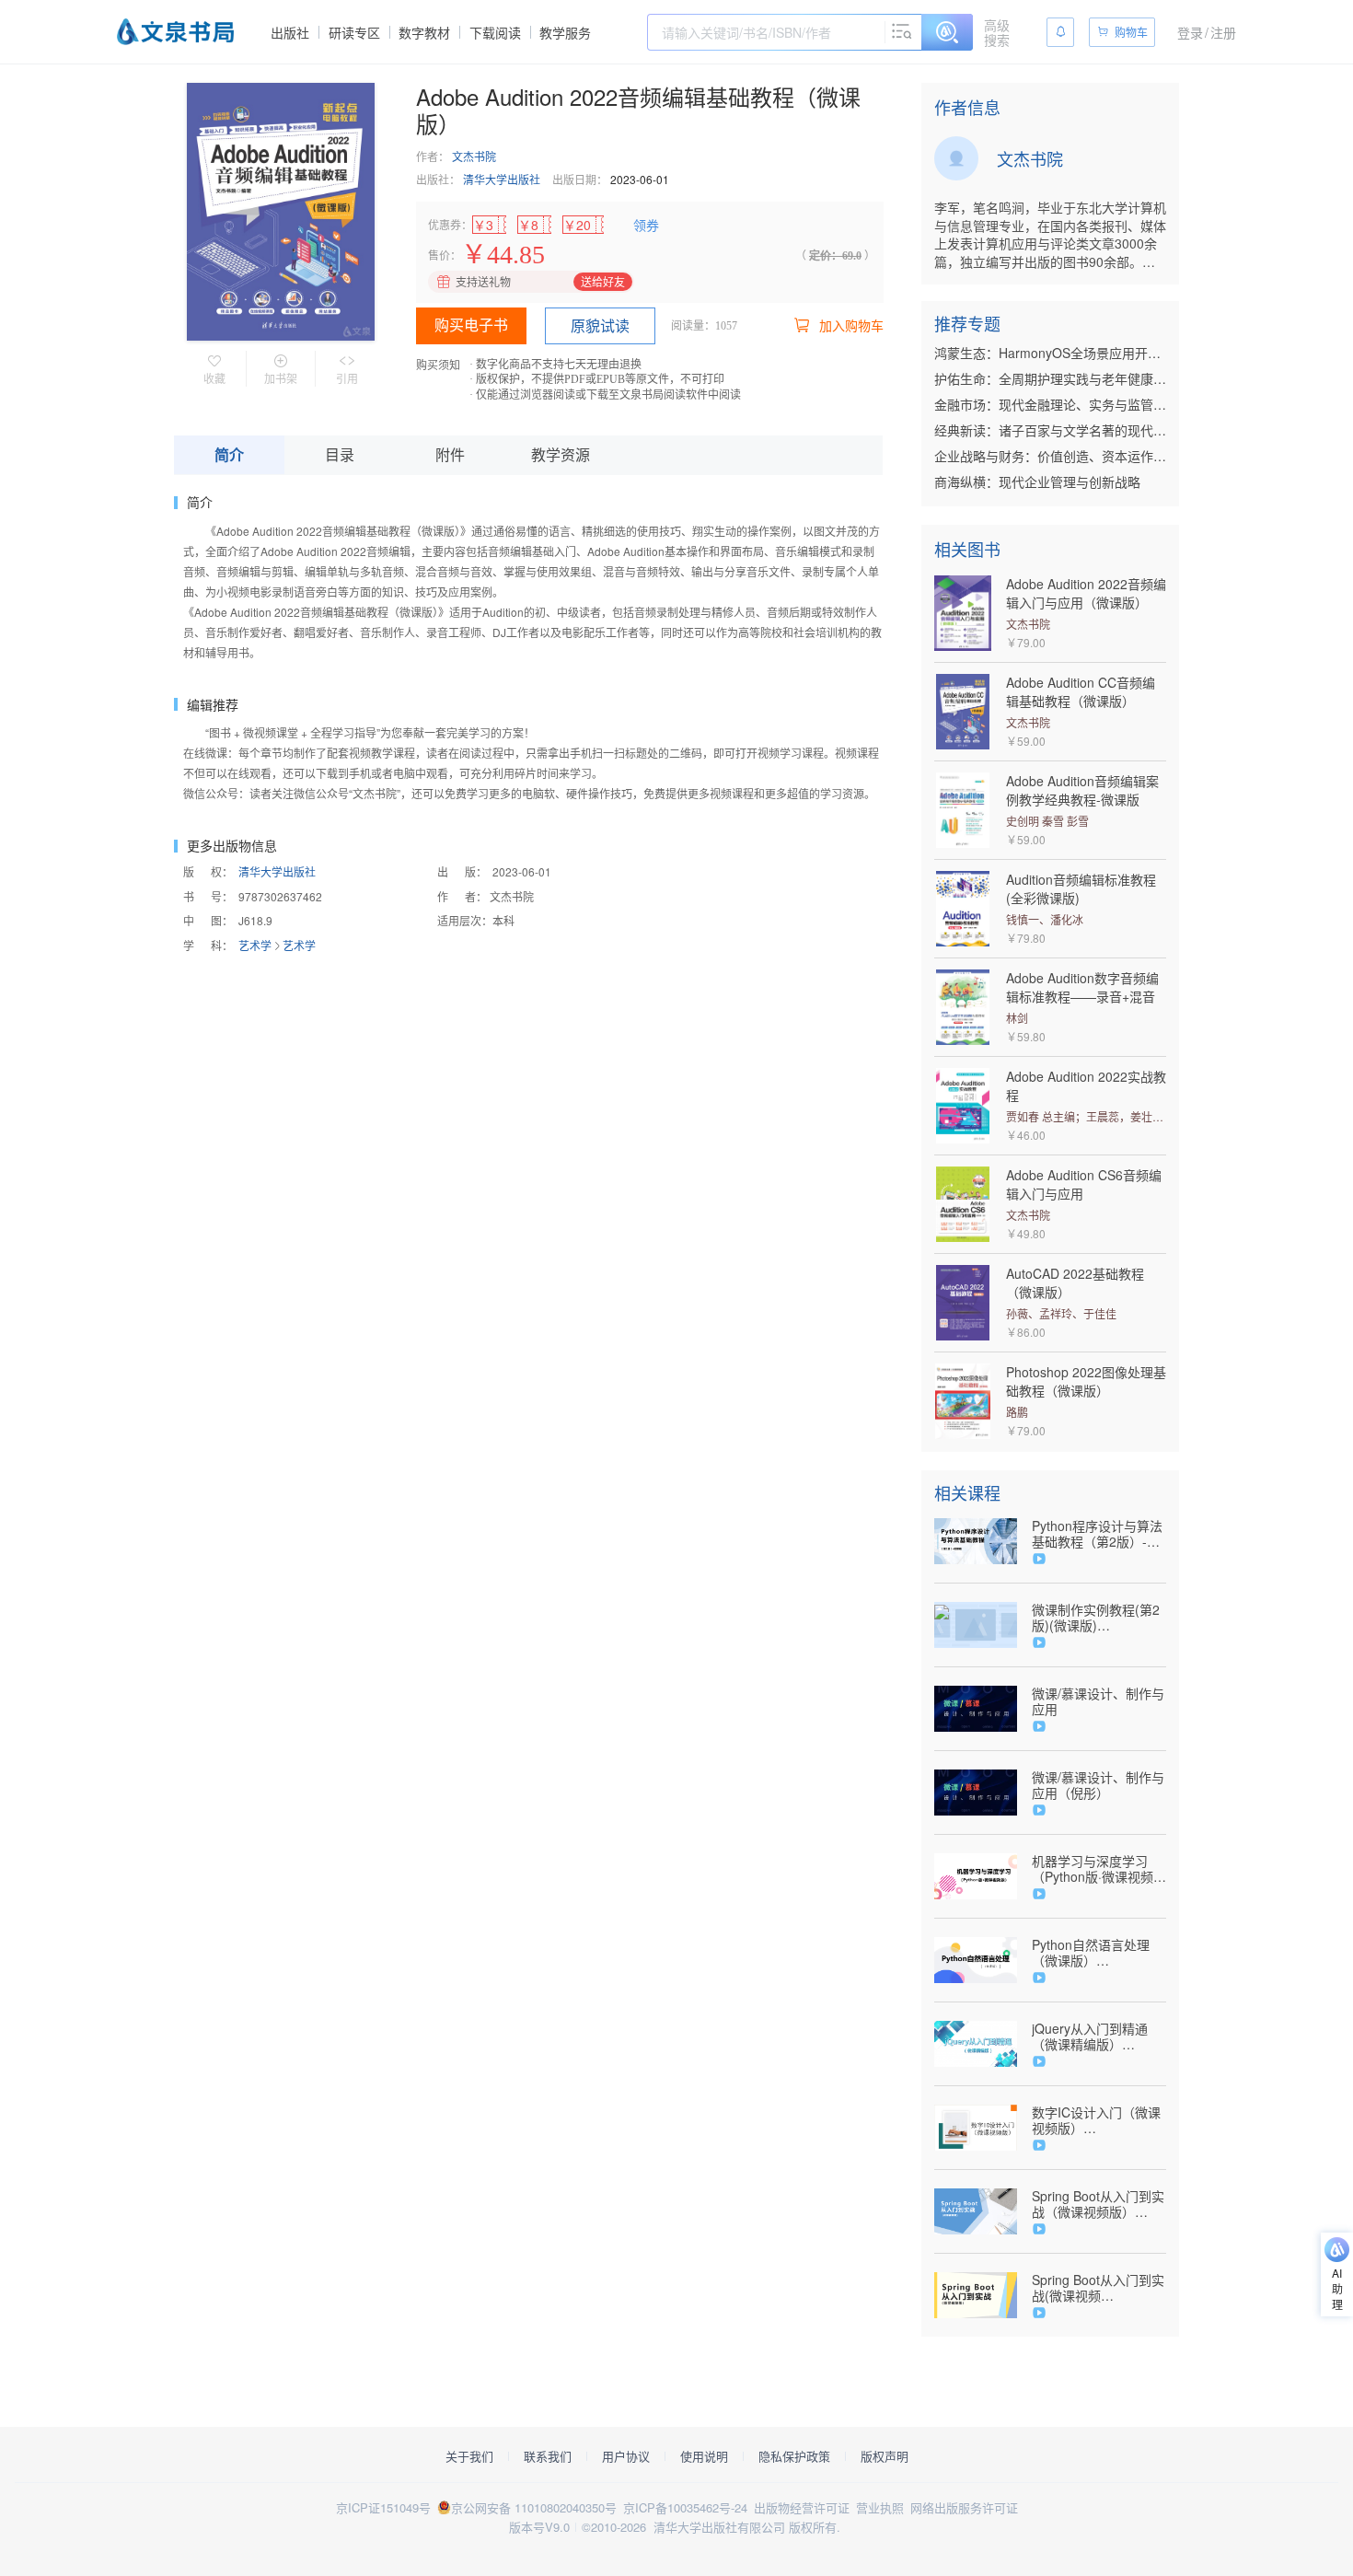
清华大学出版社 (502, 179)
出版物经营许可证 (802, 2507)
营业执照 (880, 2507)
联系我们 (548, 2456)
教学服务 (565, 32)
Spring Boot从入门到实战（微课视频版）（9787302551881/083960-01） (1099, 2204)
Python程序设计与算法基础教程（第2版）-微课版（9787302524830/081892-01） (1099, 1534)
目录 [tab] (340, 454)
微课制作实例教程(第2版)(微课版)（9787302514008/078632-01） (1099, 1618)
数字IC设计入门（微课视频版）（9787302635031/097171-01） (1099, 2120)
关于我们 (469, 2456)
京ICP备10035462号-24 (685, 2507)
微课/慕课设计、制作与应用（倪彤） (1098, 1785)
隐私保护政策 (794, 2456)
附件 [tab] (450, 454)
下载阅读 (495, 32)
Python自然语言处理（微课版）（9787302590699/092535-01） (1099, 1953)
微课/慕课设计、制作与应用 (1098, 1701)
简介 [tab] (229, 454)
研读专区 (354, 32)
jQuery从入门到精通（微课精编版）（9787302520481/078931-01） (1099, 2036)
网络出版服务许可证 (964, 2507)
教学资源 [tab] (561, 454)
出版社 (290, 32)
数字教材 (424, 32)
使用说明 (704, 2456)
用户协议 (626, 2456)
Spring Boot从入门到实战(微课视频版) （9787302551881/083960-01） (1099, 2288)
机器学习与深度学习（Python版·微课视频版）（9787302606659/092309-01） (1099, 1869)
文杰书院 (474, 156)
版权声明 (885, 2456)
